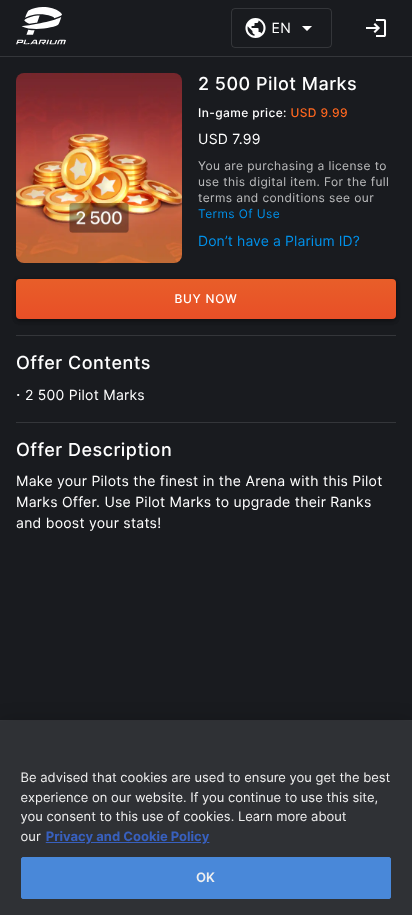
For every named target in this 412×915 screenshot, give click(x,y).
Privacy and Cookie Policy (128, 837)
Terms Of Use (239, 213)
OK (205, 877)
